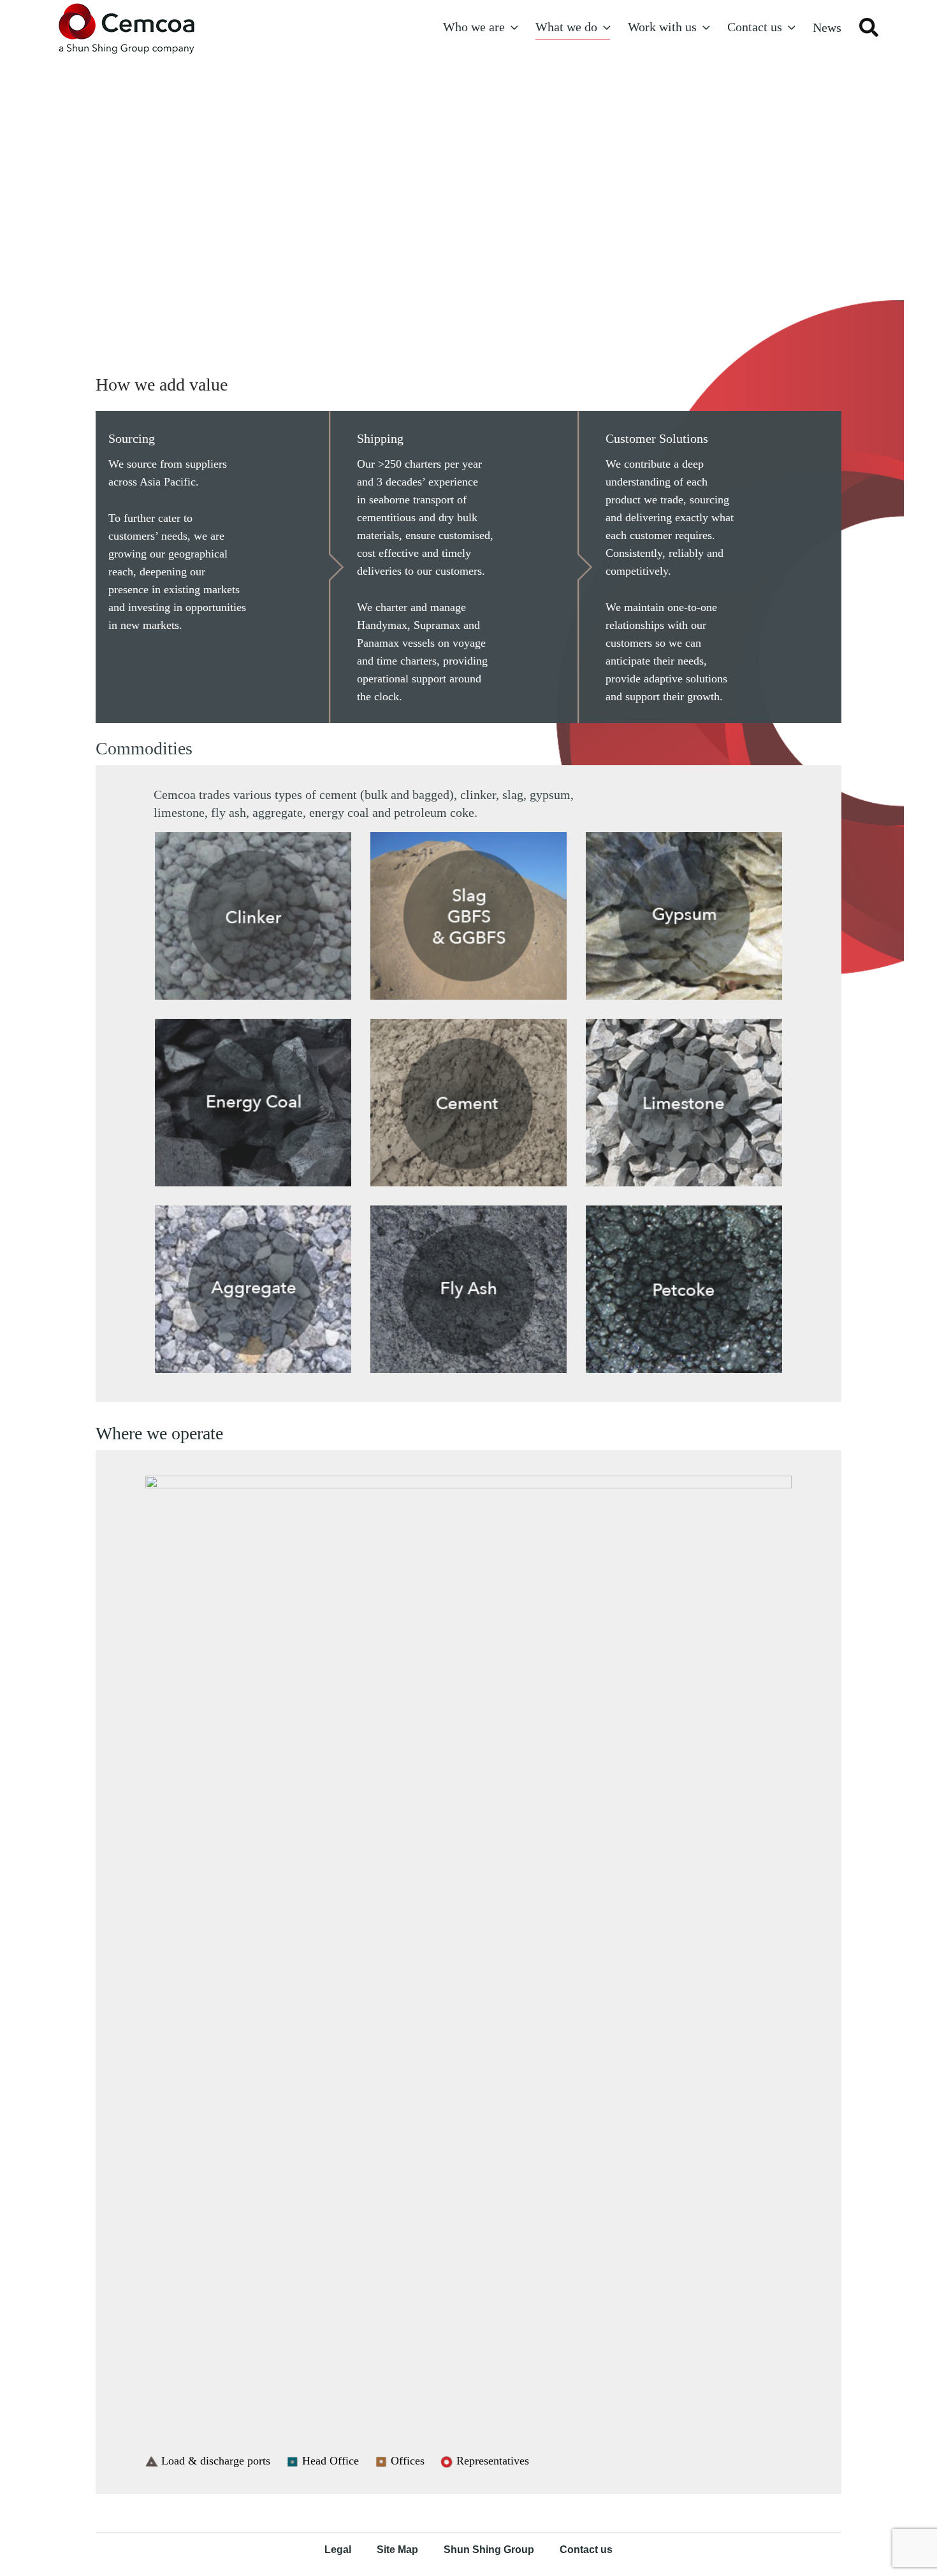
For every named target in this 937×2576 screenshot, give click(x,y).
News (827, 27)
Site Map (397, 2550)
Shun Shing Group (489, 2550)
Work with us (662, 27)
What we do (566, 27)
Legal (338, 2550)
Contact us (755, 27)
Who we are (474, 27)
